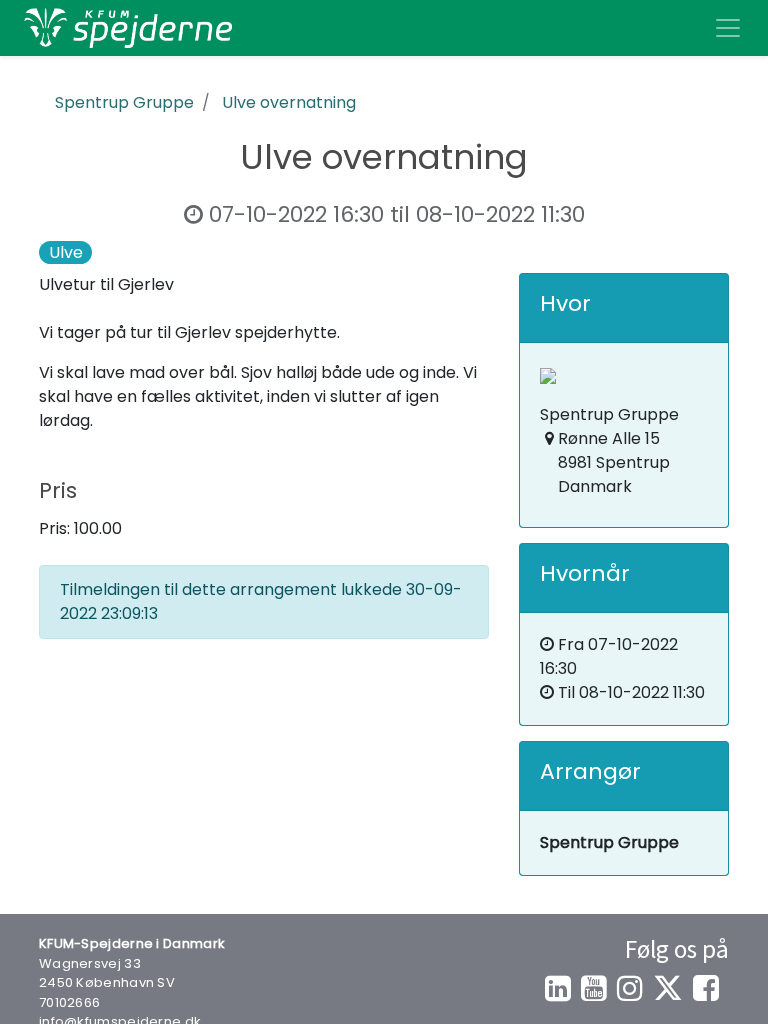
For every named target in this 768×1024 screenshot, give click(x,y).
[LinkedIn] (558, 988)
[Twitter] (668, 988)
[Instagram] (630, 988)
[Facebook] (706, 988)
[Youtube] (594, 988)
